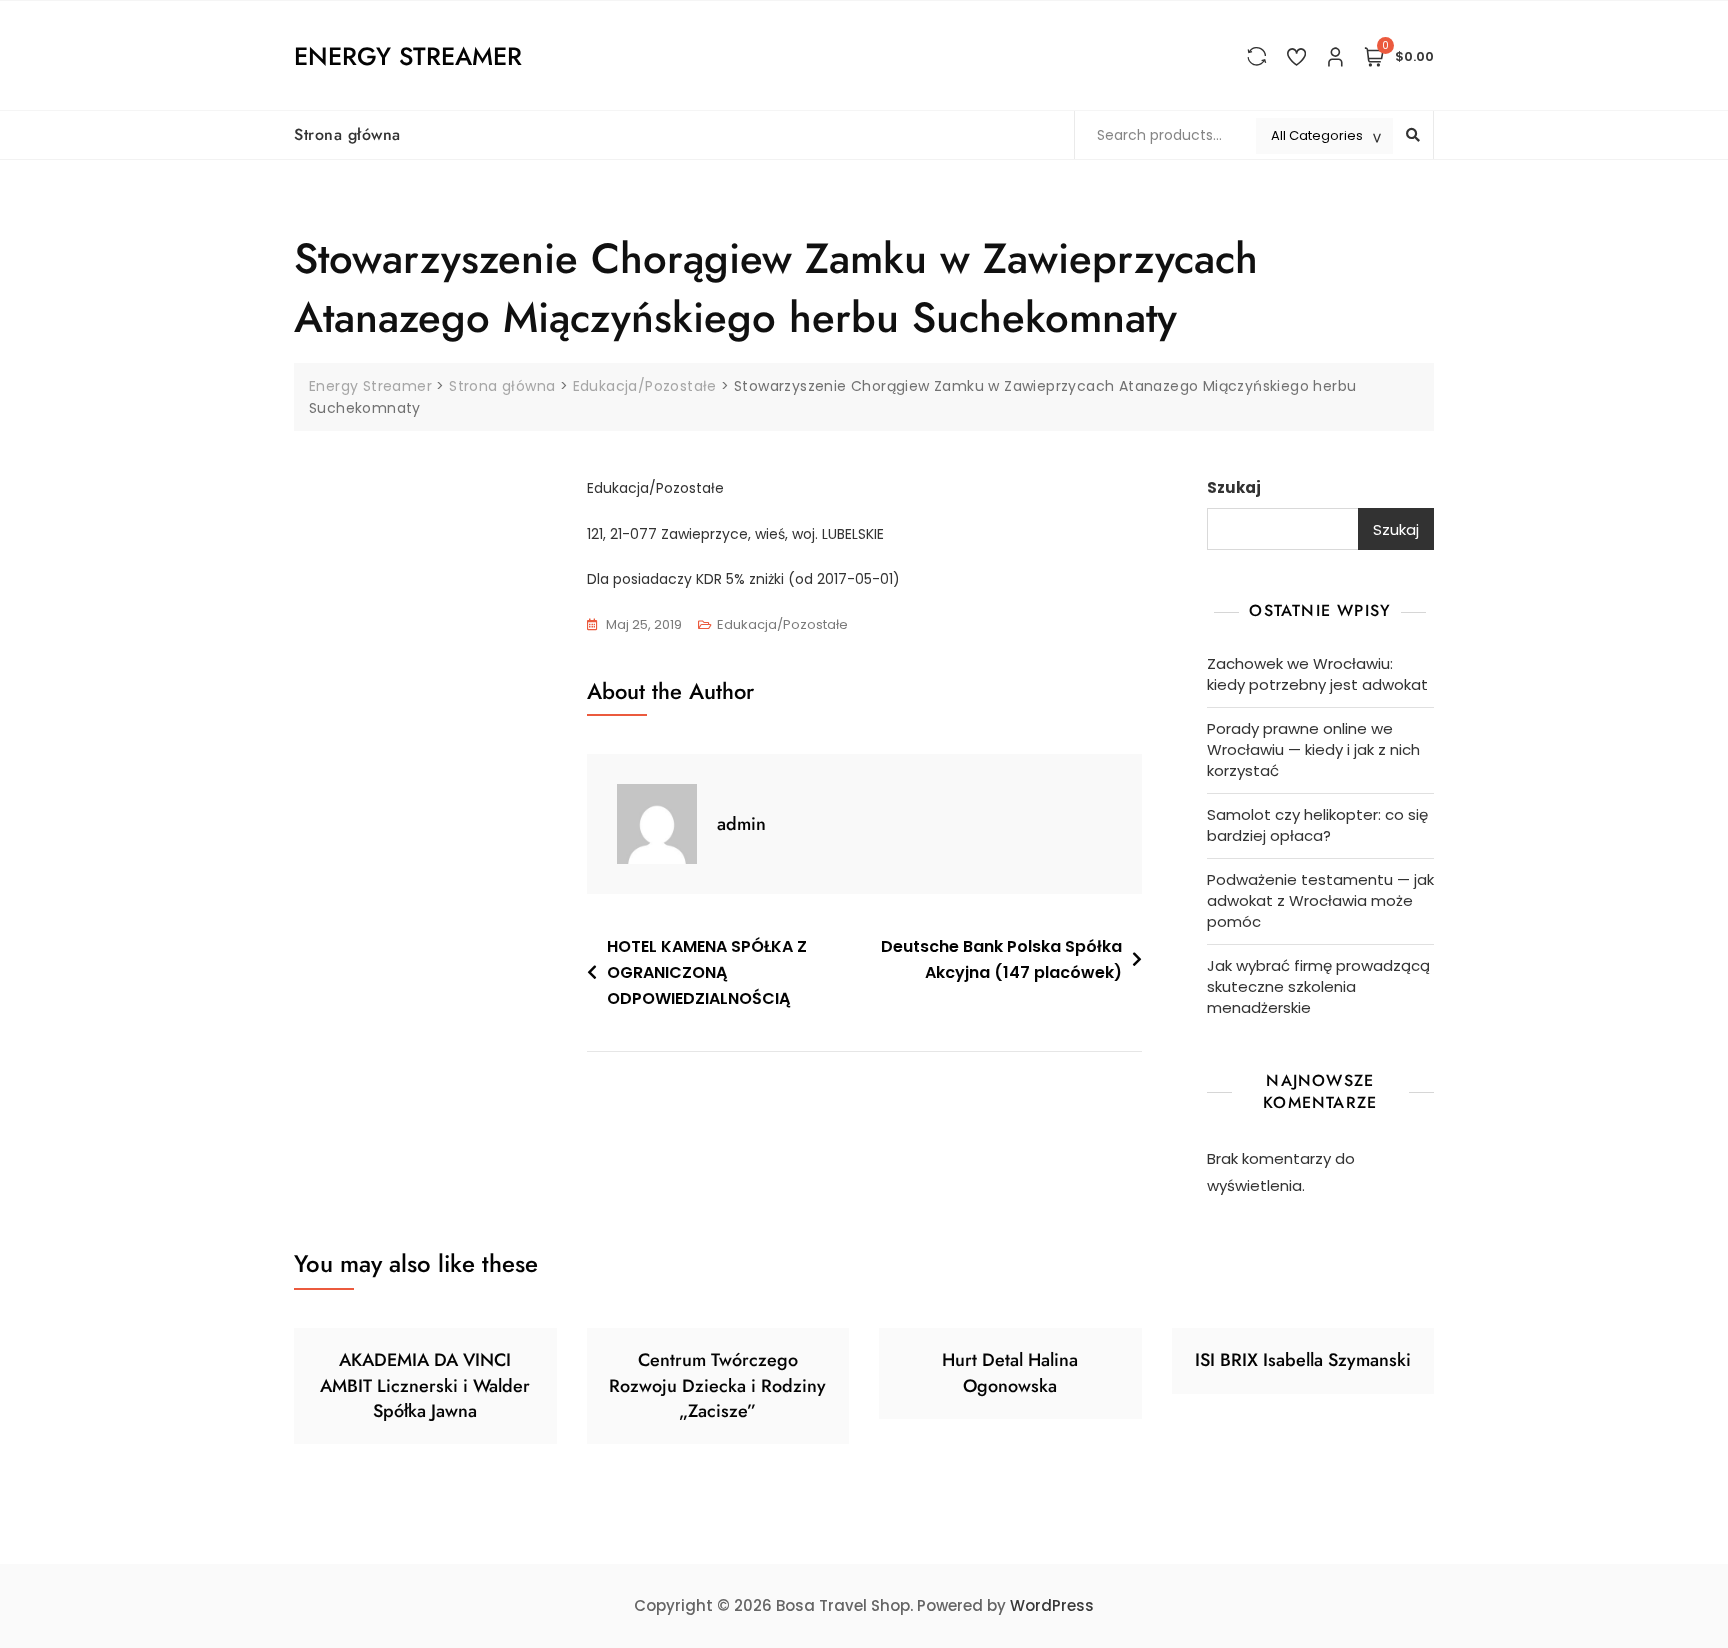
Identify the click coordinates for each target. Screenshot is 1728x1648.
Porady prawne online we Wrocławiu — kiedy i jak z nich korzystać (1313, 749)
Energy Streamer (408, 56)
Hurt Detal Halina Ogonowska (1010, 1372)
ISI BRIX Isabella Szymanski (1303, 1360)
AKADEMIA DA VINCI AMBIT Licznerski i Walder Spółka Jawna (425, 1385)
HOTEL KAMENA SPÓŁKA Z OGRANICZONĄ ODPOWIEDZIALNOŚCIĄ (707, 972)
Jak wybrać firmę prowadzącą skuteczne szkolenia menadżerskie (1318, 986)
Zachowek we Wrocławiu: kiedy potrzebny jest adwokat (1317, 674)
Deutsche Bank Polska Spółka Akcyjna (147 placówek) (1001, 959)
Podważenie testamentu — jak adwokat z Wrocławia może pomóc (1320, 900)
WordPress (1052, 1605)
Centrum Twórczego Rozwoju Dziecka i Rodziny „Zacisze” (717, 1385)
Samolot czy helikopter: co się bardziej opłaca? (1317, 825)
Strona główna (347, 134)
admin (741, 824)
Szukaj (1234, 487)
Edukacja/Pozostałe (782, 624)
